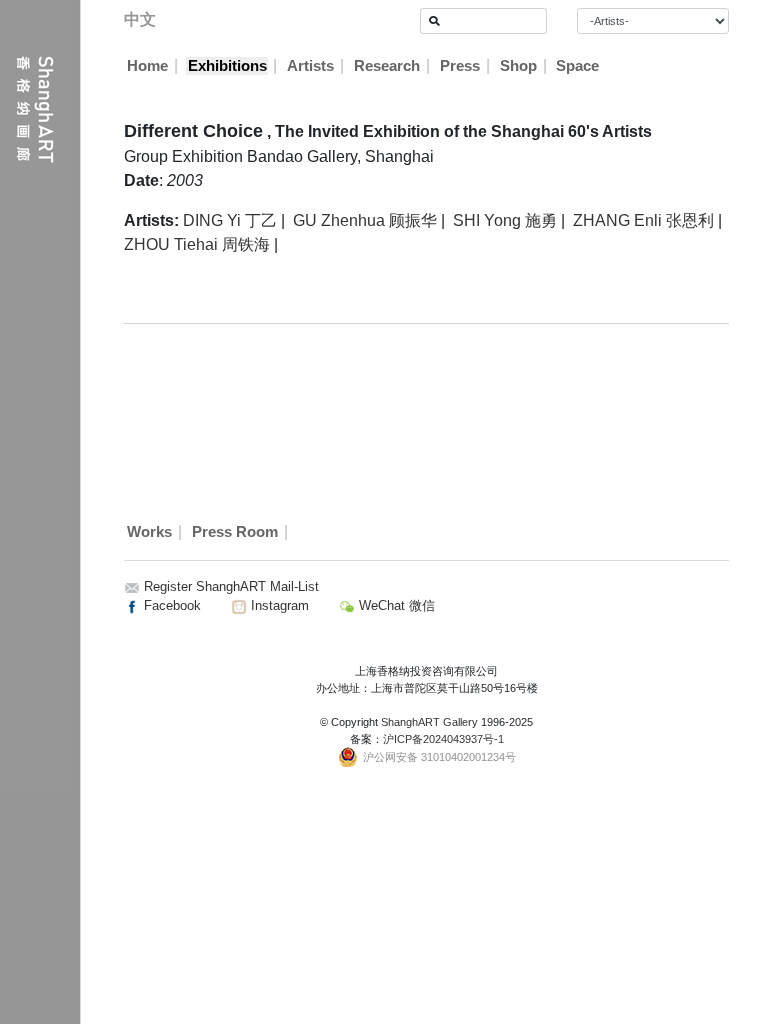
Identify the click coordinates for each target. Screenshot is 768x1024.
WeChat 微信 (395, 605)
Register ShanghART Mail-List (231, 586)
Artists (310, 66)
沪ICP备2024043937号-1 (443, 739)
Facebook (170, 605)
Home (147, 66)
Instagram (278, 605)
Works (149, 532)
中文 (140, 19)
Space (577, 66)
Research (387, 66)
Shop (518, 66)
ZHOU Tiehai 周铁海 (197, 244)
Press (460, 66)
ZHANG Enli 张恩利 (643, 220)
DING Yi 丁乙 (230, 220)
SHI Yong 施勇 (505, 220)
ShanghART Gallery (429, 722)
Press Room (235, 532)
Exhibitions (227, 66)
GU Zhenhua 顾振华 (365, 220)
